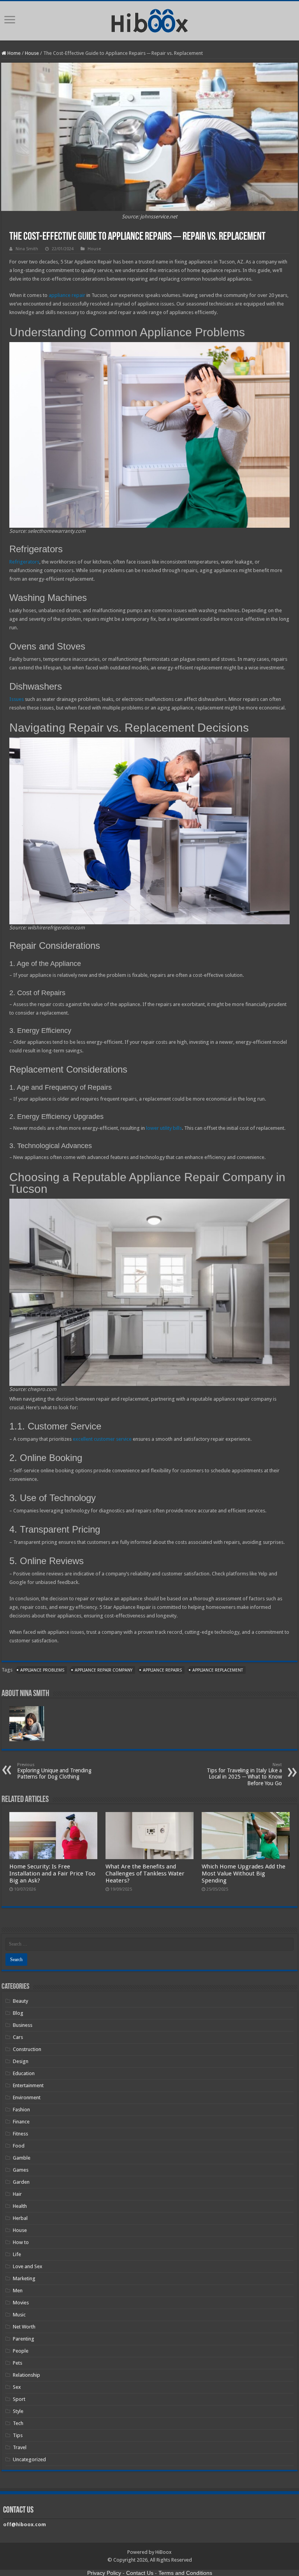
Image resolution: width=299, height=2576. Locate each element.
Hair (17, 2194)
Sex (17, 2387)
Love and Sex (28, 2266)
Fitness (20, 2134)
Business (23, 2025)
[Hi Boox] (150, 19)
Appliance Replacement (218, 1670)
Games (21, 2170)
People (21, 2351)
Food (19, 2146)
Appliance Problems (42, 1670)
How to (21, 2242)
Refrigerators (24, 562)
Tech (18, 2423)
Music (19, 2315)
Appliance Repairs (162, 1670)
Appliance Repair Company (104, 1670)
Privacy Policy (104, 2573)
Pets (18, 2363)
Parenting (24, 2339)
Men (18, 2291)
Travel (20, 2447)
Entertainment (28, 2085)
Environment (27, 2097)
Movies (21, 2303)
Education (24, 2073)
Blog (18, 2013)
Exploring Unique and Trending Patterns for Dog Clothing (54, 1771)
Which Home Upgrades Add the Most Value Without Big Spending (244, 1874)
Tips (18, 2435)
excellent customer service (102, 1439)
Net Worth (24, 2327)
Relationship (26, 2375)
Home (13, 53)
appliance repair (67, 295)
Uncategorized (29, 2459)
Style (18, 2411)
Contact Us (140, 2573)
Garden (21, 2182)
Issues (17, 699)
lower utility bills (164, 1128)
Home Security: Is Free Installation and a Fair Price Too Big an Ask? (52, 1874)
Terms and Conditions (185, 2573)
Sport (19, 2399)
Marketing (24, 2278)
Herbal (20, 2218)
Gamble (22, 2158)
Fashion (21, 2110)
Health (20, 2206)
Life (17, 2254)
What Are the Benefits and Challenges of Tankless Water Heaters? (145, 1874)
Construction (27, 2049)
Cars (18, 2037)
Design (21, 2061)
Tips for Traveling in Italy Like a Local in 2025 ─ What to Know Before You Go (244, 1774)
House (32, 53)
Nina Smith (27, 249)
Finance (21, 2122)
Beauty (20, 2001)
